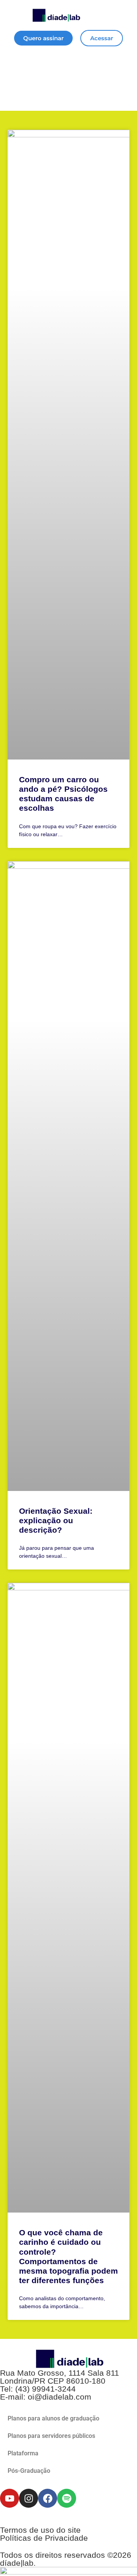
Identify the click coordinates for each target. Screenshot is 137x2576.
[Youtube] (10, 2498)
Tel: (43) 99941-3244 (38, 2389)
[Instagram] (29, 2498)
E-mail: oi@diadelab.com (46, 2397)
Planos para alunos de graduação (53, 2418)
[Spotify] (67, 2498)
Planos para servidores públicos (51, 2436)
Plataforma (23, 2453)
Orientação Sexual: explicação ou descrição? (56, 1520)
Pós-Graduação (29, 2471)
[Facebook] (48, 2498)
